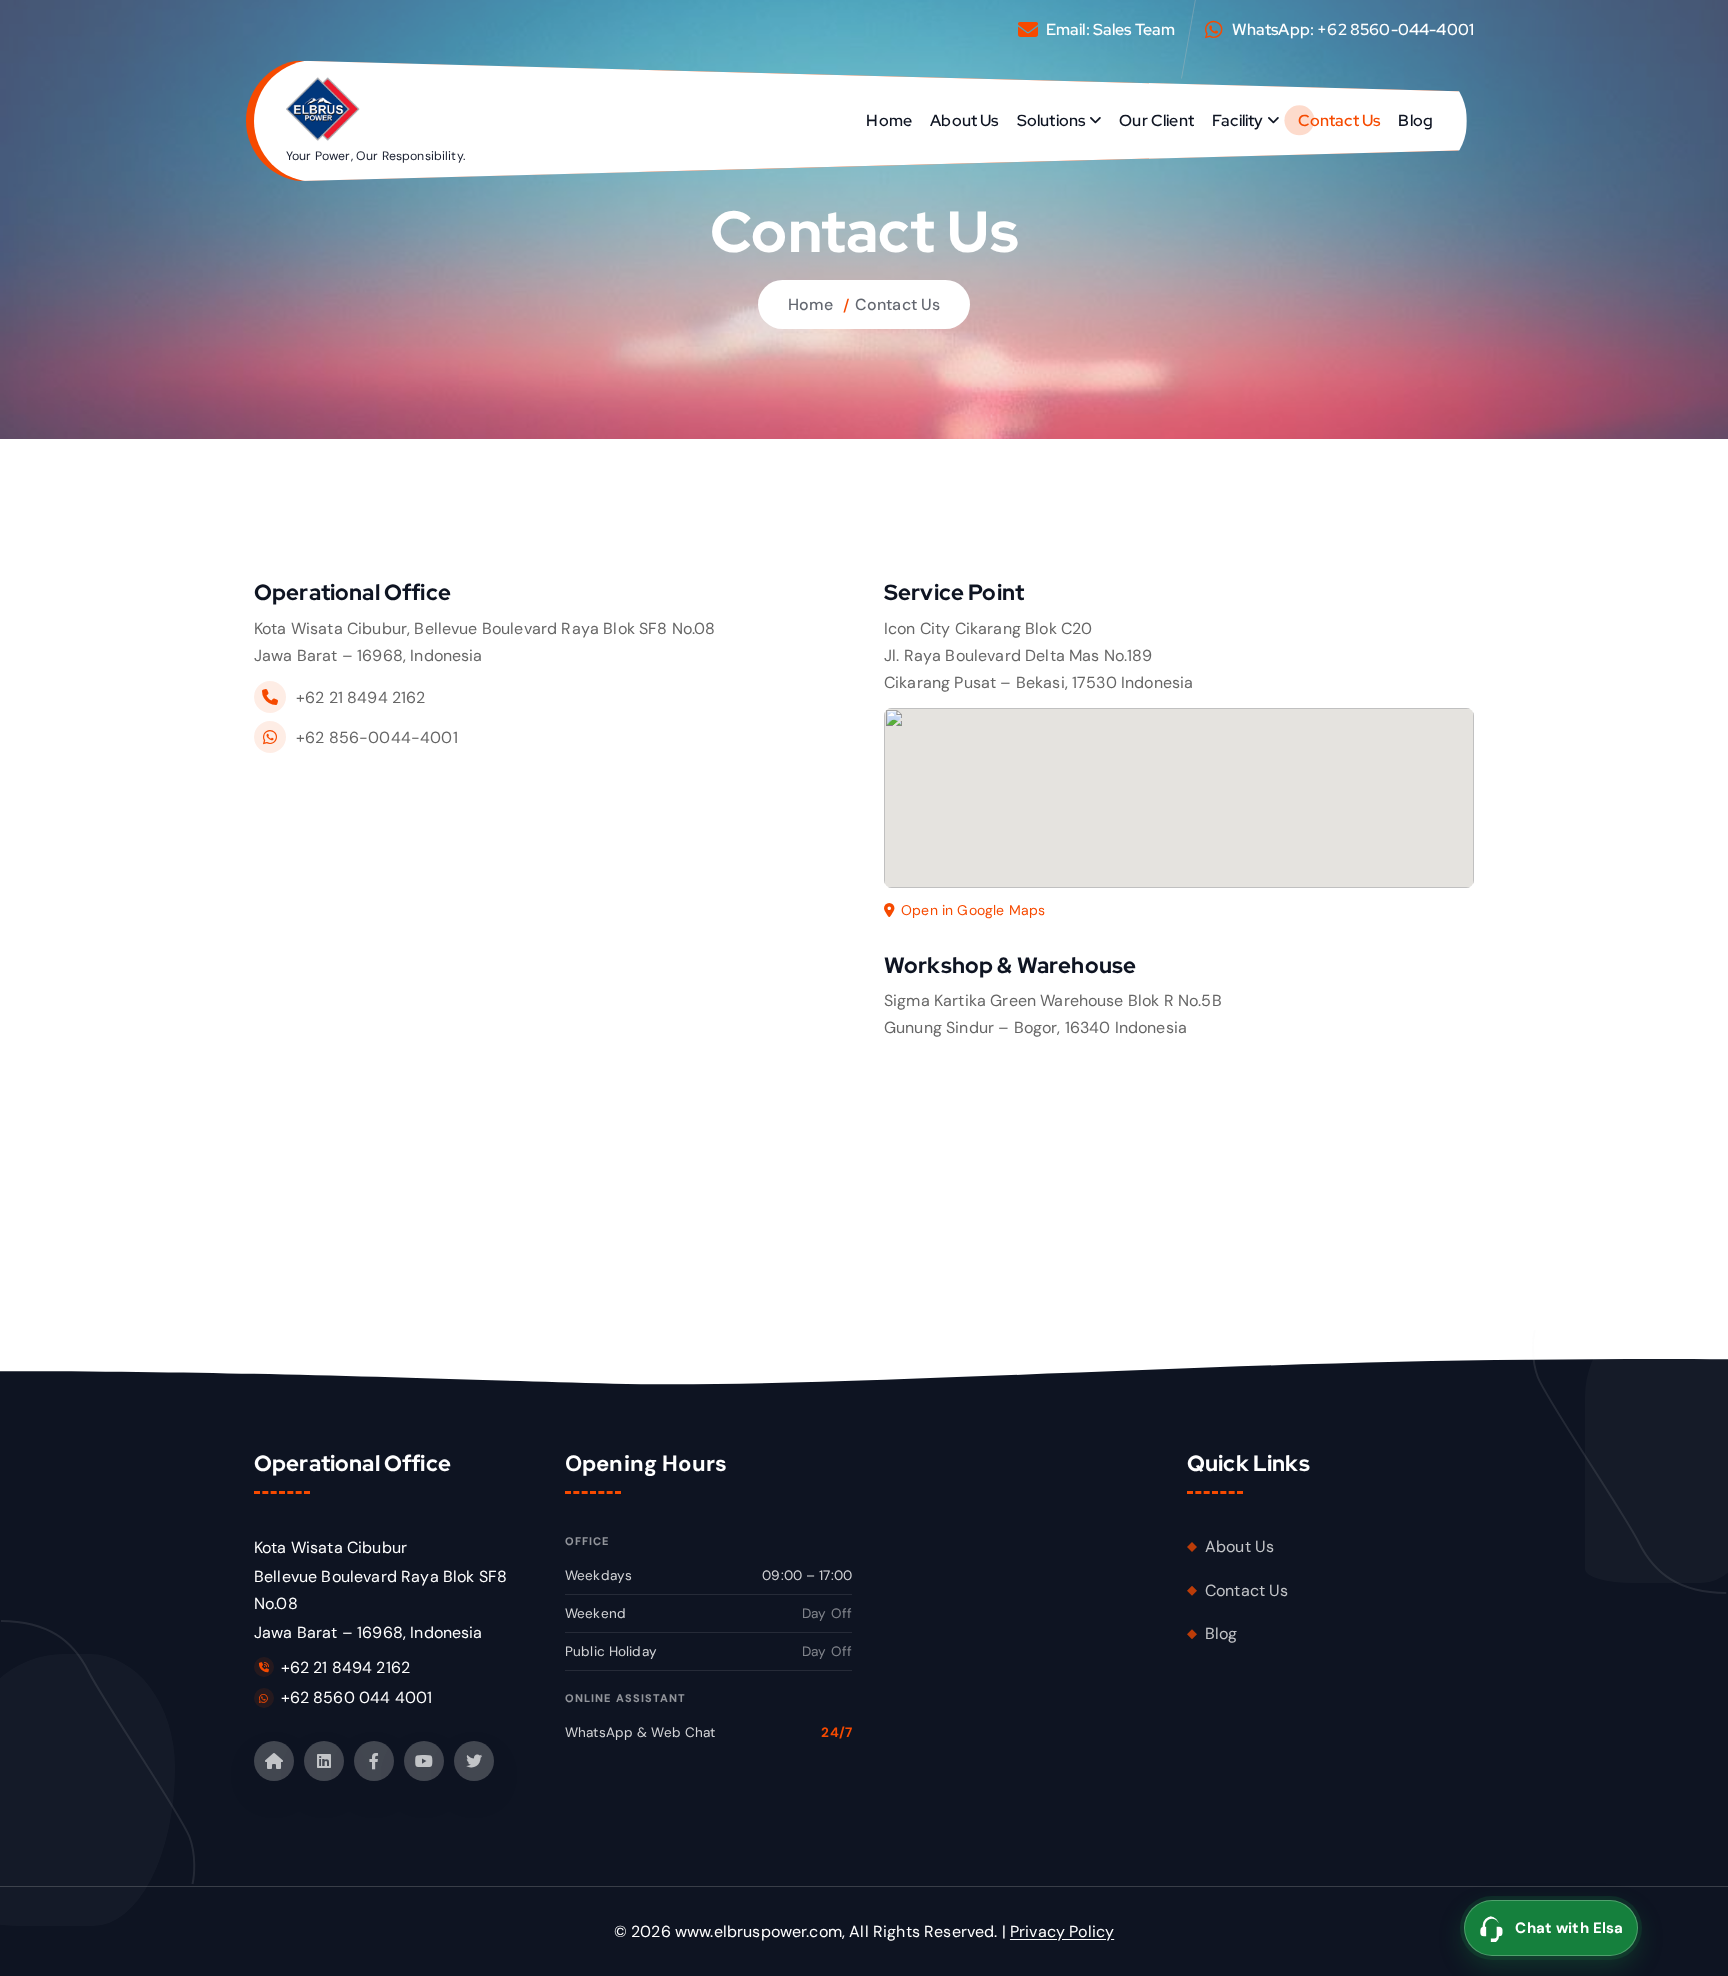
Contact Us (1339, 120)
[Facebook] (374, 1761)
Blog (1415, 120)
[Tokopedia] (274, 1761)
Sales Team (1134, 29)
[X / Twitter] (474, 1761)
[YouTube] (424, 1761)
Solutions (1051, 120)
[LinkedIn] (324, 1761)
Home (889, 120)
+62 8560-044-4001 (1395, 29)
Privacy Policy (1062, 1931)
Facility (1237, 120)
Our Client (1156, 120)
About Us (964, 120)
